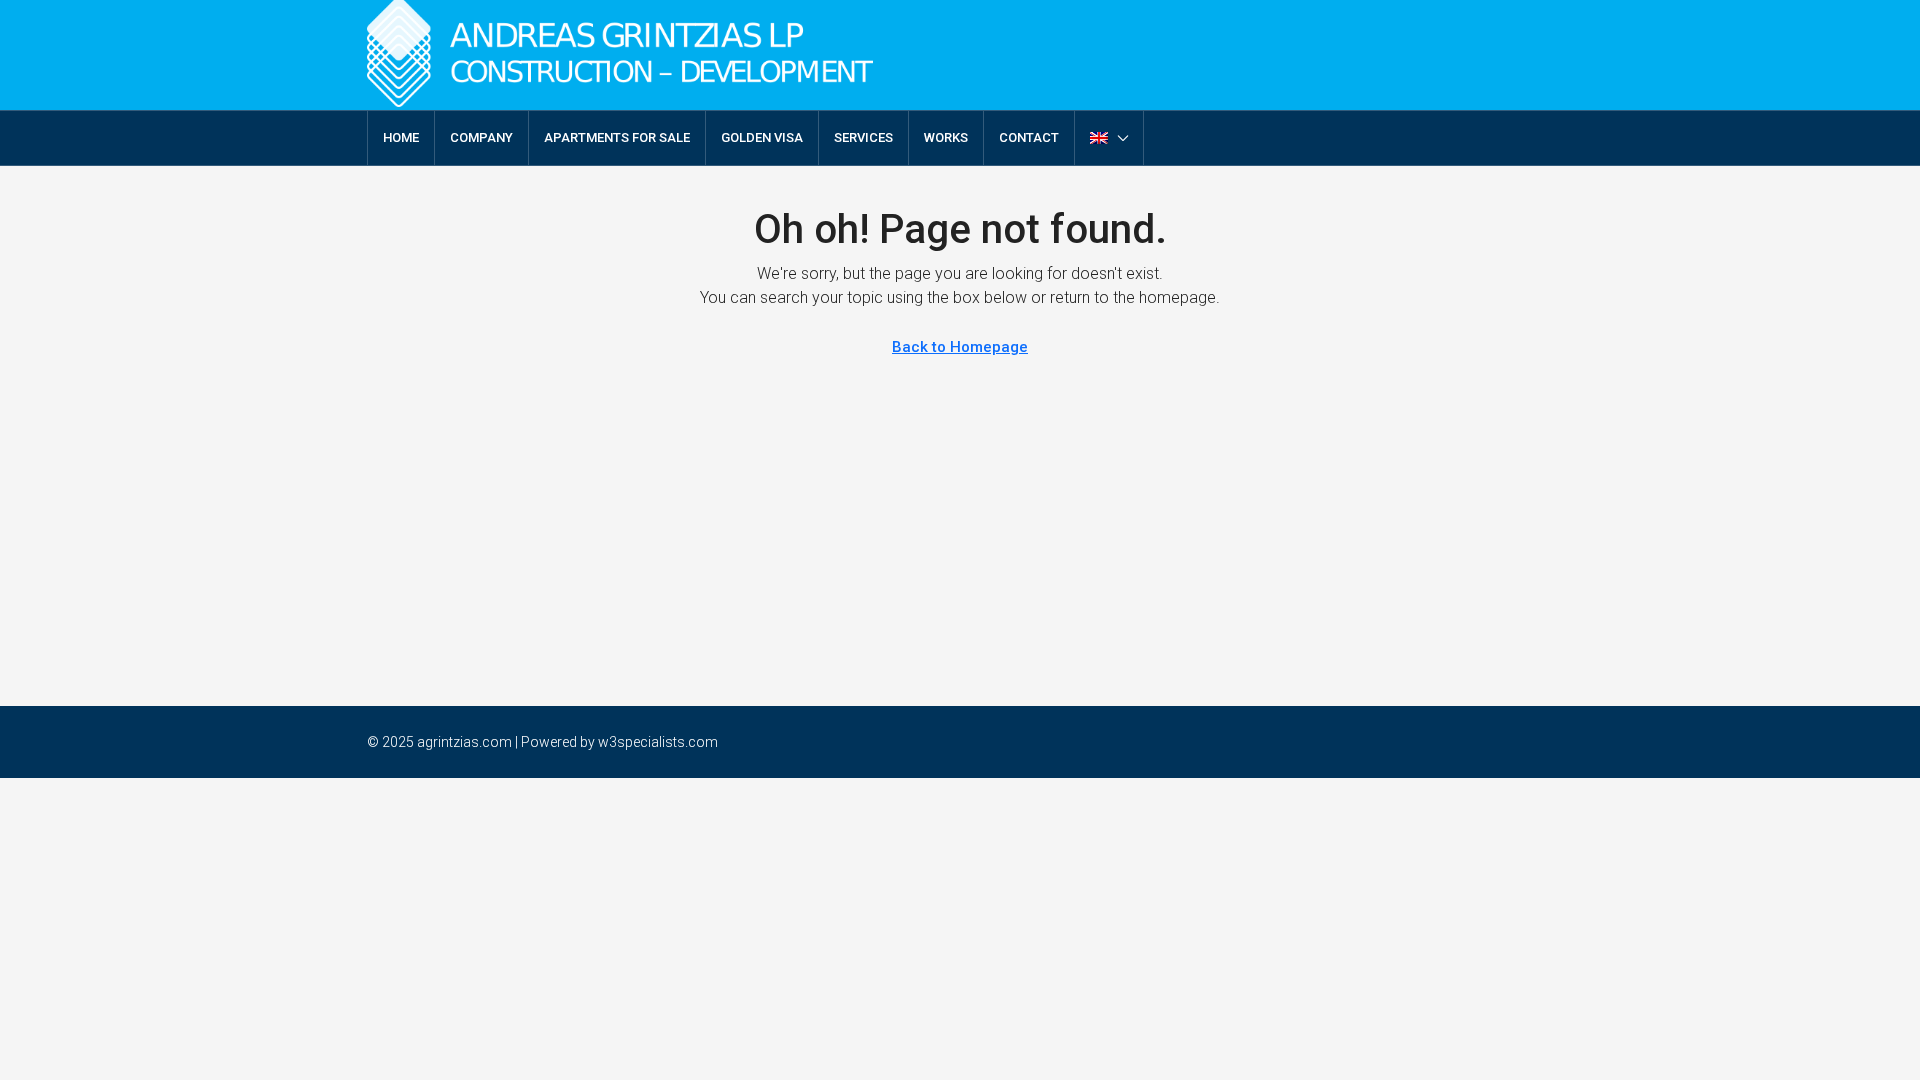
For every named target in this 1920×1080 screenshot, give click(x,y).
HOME (401, 137)
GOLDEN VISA (762, 137)
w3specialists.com (658, 742)
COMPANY (481, 137)
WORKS (946, 137)
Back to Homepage (960, 347)
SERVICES (863, 137)
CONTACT (1029, 137)
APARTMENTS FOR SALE (617, 137)
